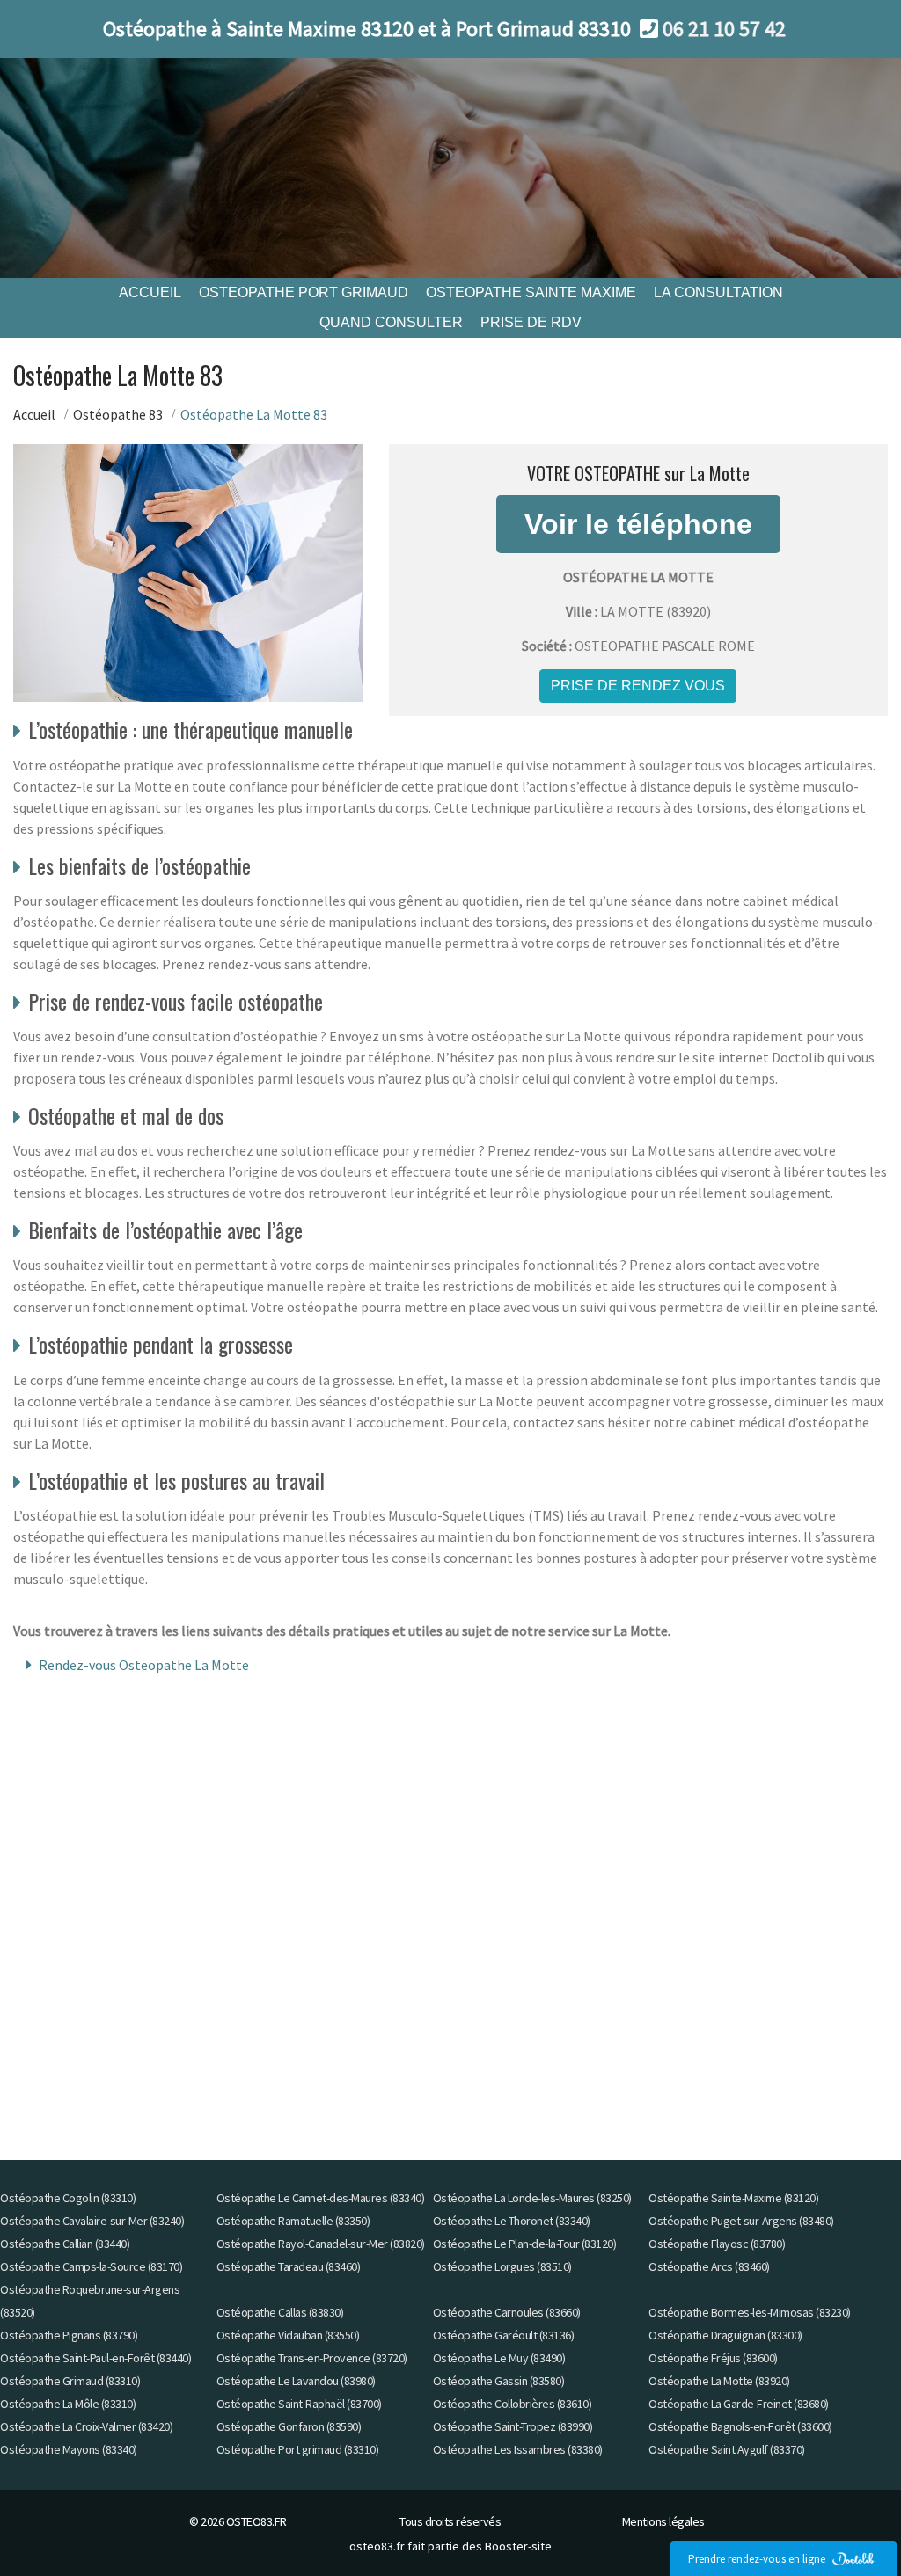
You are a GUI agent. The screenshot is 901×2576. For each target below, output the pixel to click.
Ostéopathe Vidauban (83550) (288, 2335)
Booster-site (518, 2546)
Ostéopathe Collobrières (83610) (513, 2404)
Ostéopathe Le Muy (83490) (499, 2358)
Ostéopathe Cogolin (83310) (68, 2198)
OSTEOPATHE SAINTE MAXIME (531, 292)
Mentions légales (663, 2521)
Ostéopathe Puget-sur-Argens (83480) (741, 2221)
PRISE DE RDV (531, 322)
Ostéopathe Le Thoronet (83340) (512, 2221)
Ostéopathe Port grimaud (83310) (298, 2449)
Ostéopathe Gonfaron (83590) (289, 2426)
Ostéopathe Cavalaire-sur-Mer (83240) (92, 2221)
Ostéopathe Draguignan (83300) (725, 2335)
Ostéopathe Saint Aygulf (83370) (727, 2449)
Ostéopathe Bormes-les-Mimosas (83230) (750, 2312)
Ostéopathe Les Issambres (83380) (518, 2449)
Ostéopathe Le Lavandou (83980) (296, 2381)
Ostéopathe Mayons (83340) (69, 2449)
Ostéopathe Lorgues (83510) (502, 2266)
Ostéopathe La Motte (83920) (719, 2381)
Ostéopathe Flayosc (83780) (717, 2244)
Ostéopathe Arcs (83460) (709, 2266)
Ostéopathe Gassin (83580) (499, 2381)
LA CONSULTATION (718, 292)
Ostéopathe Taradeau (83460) (289, 2266)
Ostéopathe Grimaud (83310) (70, 2381)
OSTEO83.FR (256, 2521)
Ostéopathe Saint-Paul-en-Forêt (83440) (95, 2358)
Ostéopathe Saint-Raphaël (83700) (299, 2404)
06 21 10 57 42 (724, 29)
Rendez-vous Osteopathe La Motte (144, 1665)
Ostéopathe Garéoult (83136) (504, 2335)
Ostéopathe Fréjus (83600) (713, 2358)
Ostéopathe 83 (118, 414)
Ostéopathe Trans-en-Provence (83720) (312, 2358)
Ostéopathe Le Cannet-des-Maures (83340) (321, 2198)
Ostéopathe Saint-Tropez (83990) (513, 2426)
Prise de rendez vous (638, 686)
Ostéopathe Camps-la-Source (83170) (91, 2266)
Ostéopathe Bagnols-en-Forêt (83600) (740, 2426)
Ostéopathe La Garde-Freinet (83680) (739, 2404)
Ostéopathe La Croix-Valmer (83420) (86, 2426)
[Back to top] (853, 2528)
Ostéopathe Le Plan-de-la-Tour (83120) (525, 2244)
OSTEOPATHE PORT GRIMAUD (304, 292)
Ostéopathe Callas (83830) (280, 2312)
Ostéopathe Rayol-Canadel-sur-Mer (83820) (321, 2244)
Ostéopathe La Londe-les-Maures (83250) (532, 2198)
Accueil (34, 414)
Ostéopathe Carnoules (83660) (507, 2312)
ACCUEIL (150, 292)
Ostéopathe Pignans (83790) (69, 2335)
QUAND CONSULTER (391, 322)
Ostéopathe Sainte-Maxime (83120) (733, 2198)
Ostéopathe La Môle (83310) (68, 2404)
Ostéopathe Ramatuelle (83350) (293, 2221)
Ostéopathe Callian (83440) (65, 2244)
